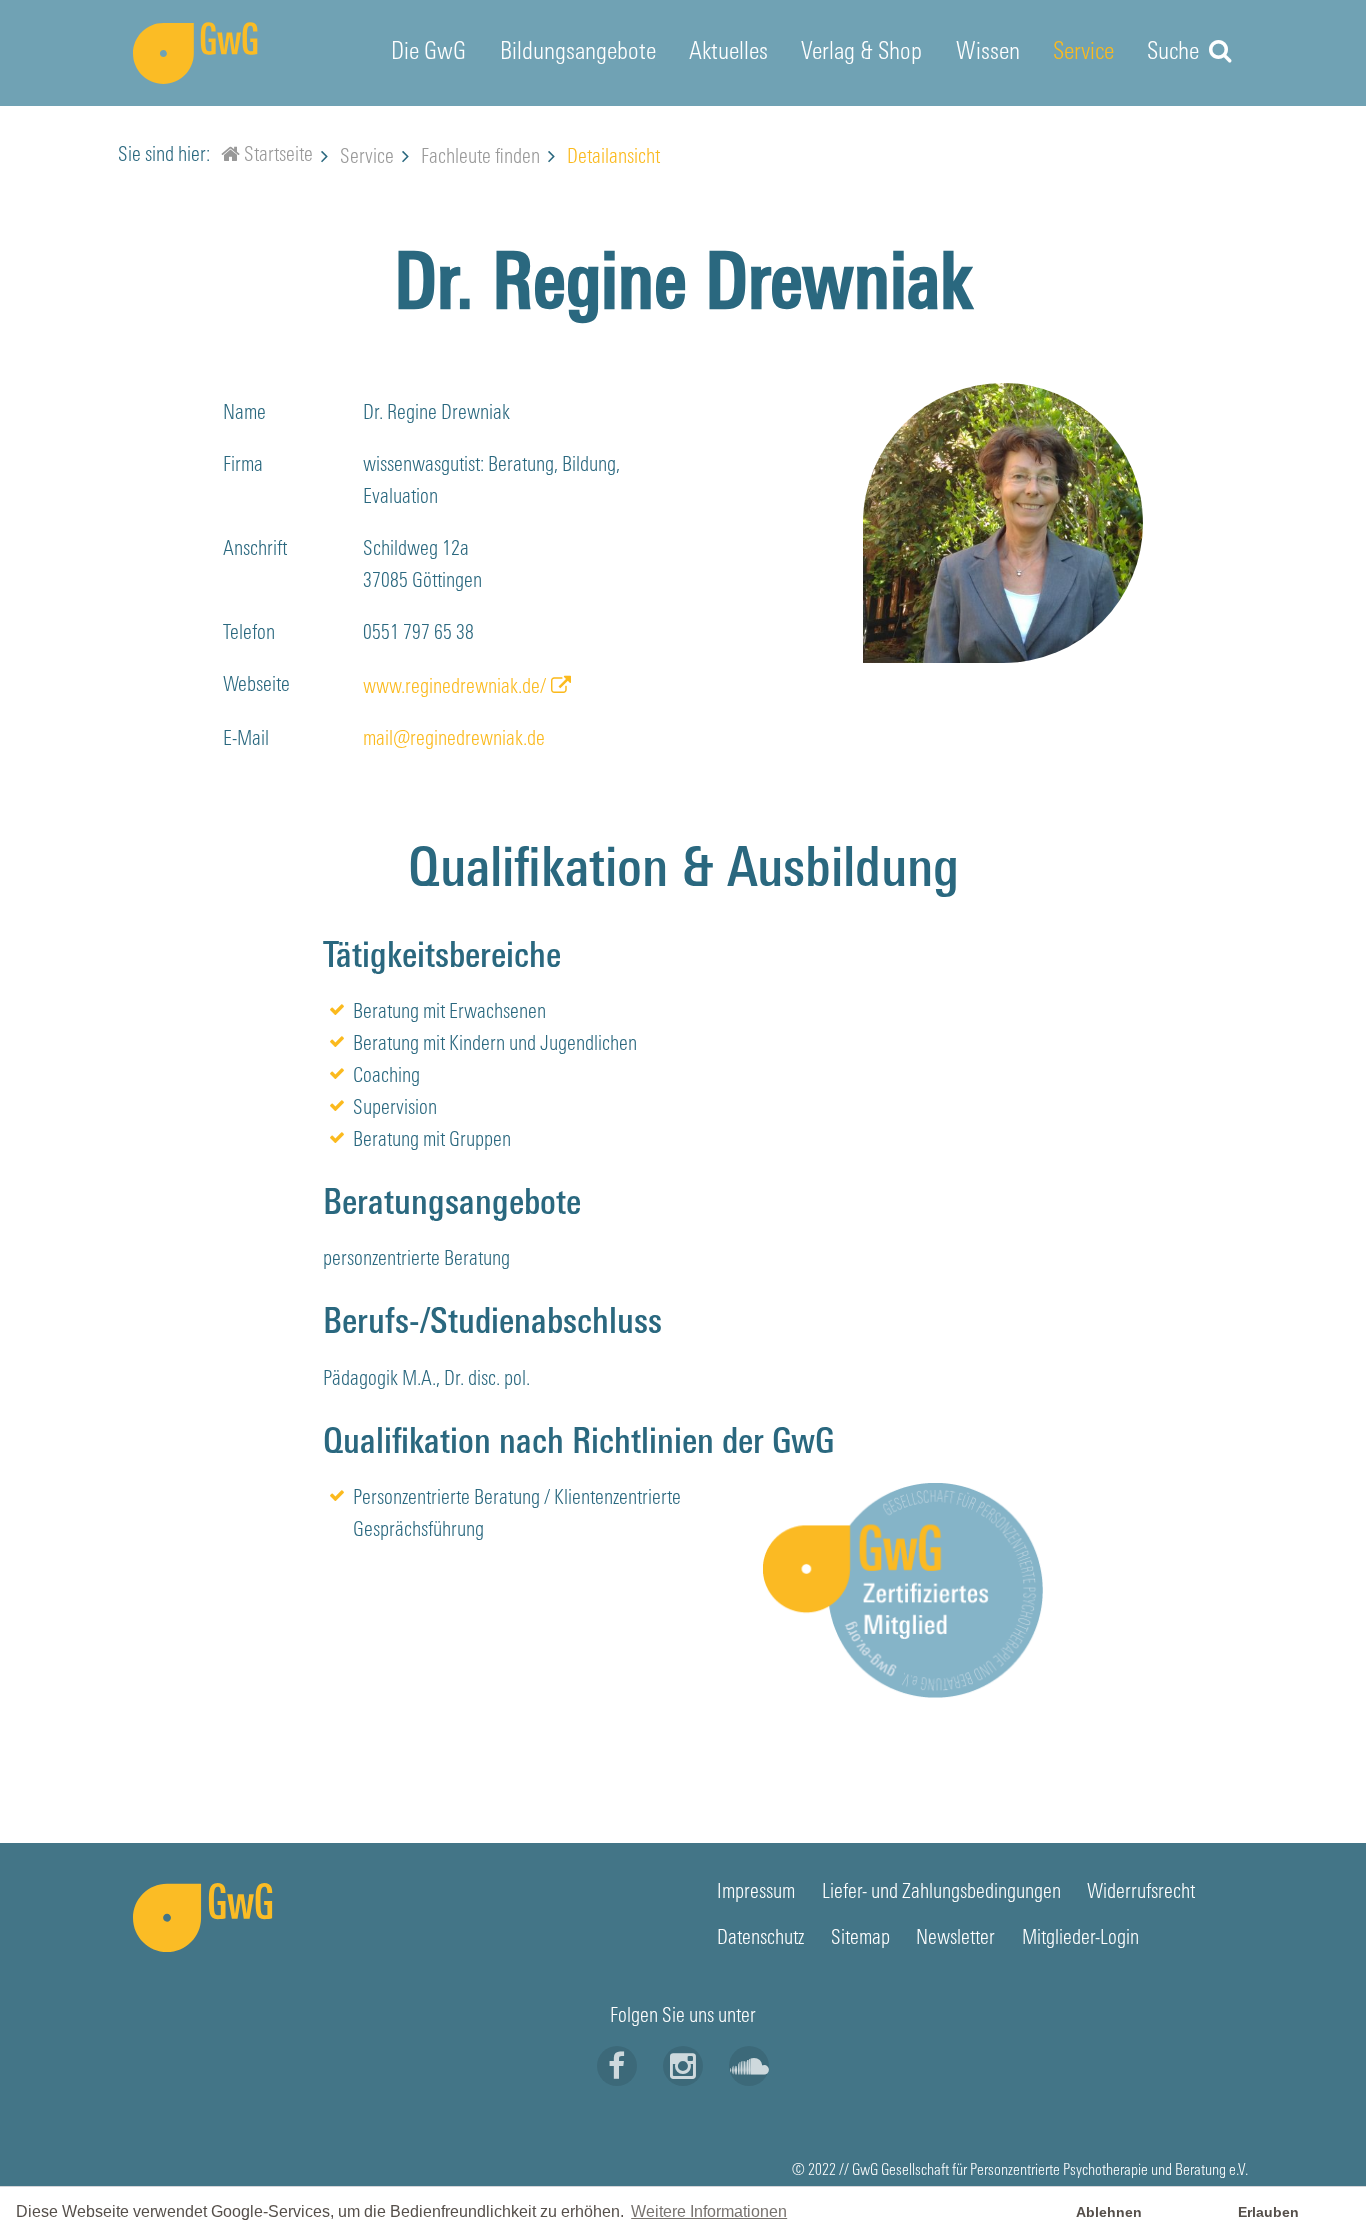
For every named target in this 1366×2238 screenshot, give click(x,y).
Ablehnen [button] (1109, 2212)
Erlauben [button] (1268, 2212)
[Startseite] (230, 158)
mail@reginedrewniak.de (454, 740)
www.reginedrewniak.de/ (454, 688)
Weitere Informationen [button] (709, 2211)
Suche (1175, 53)
